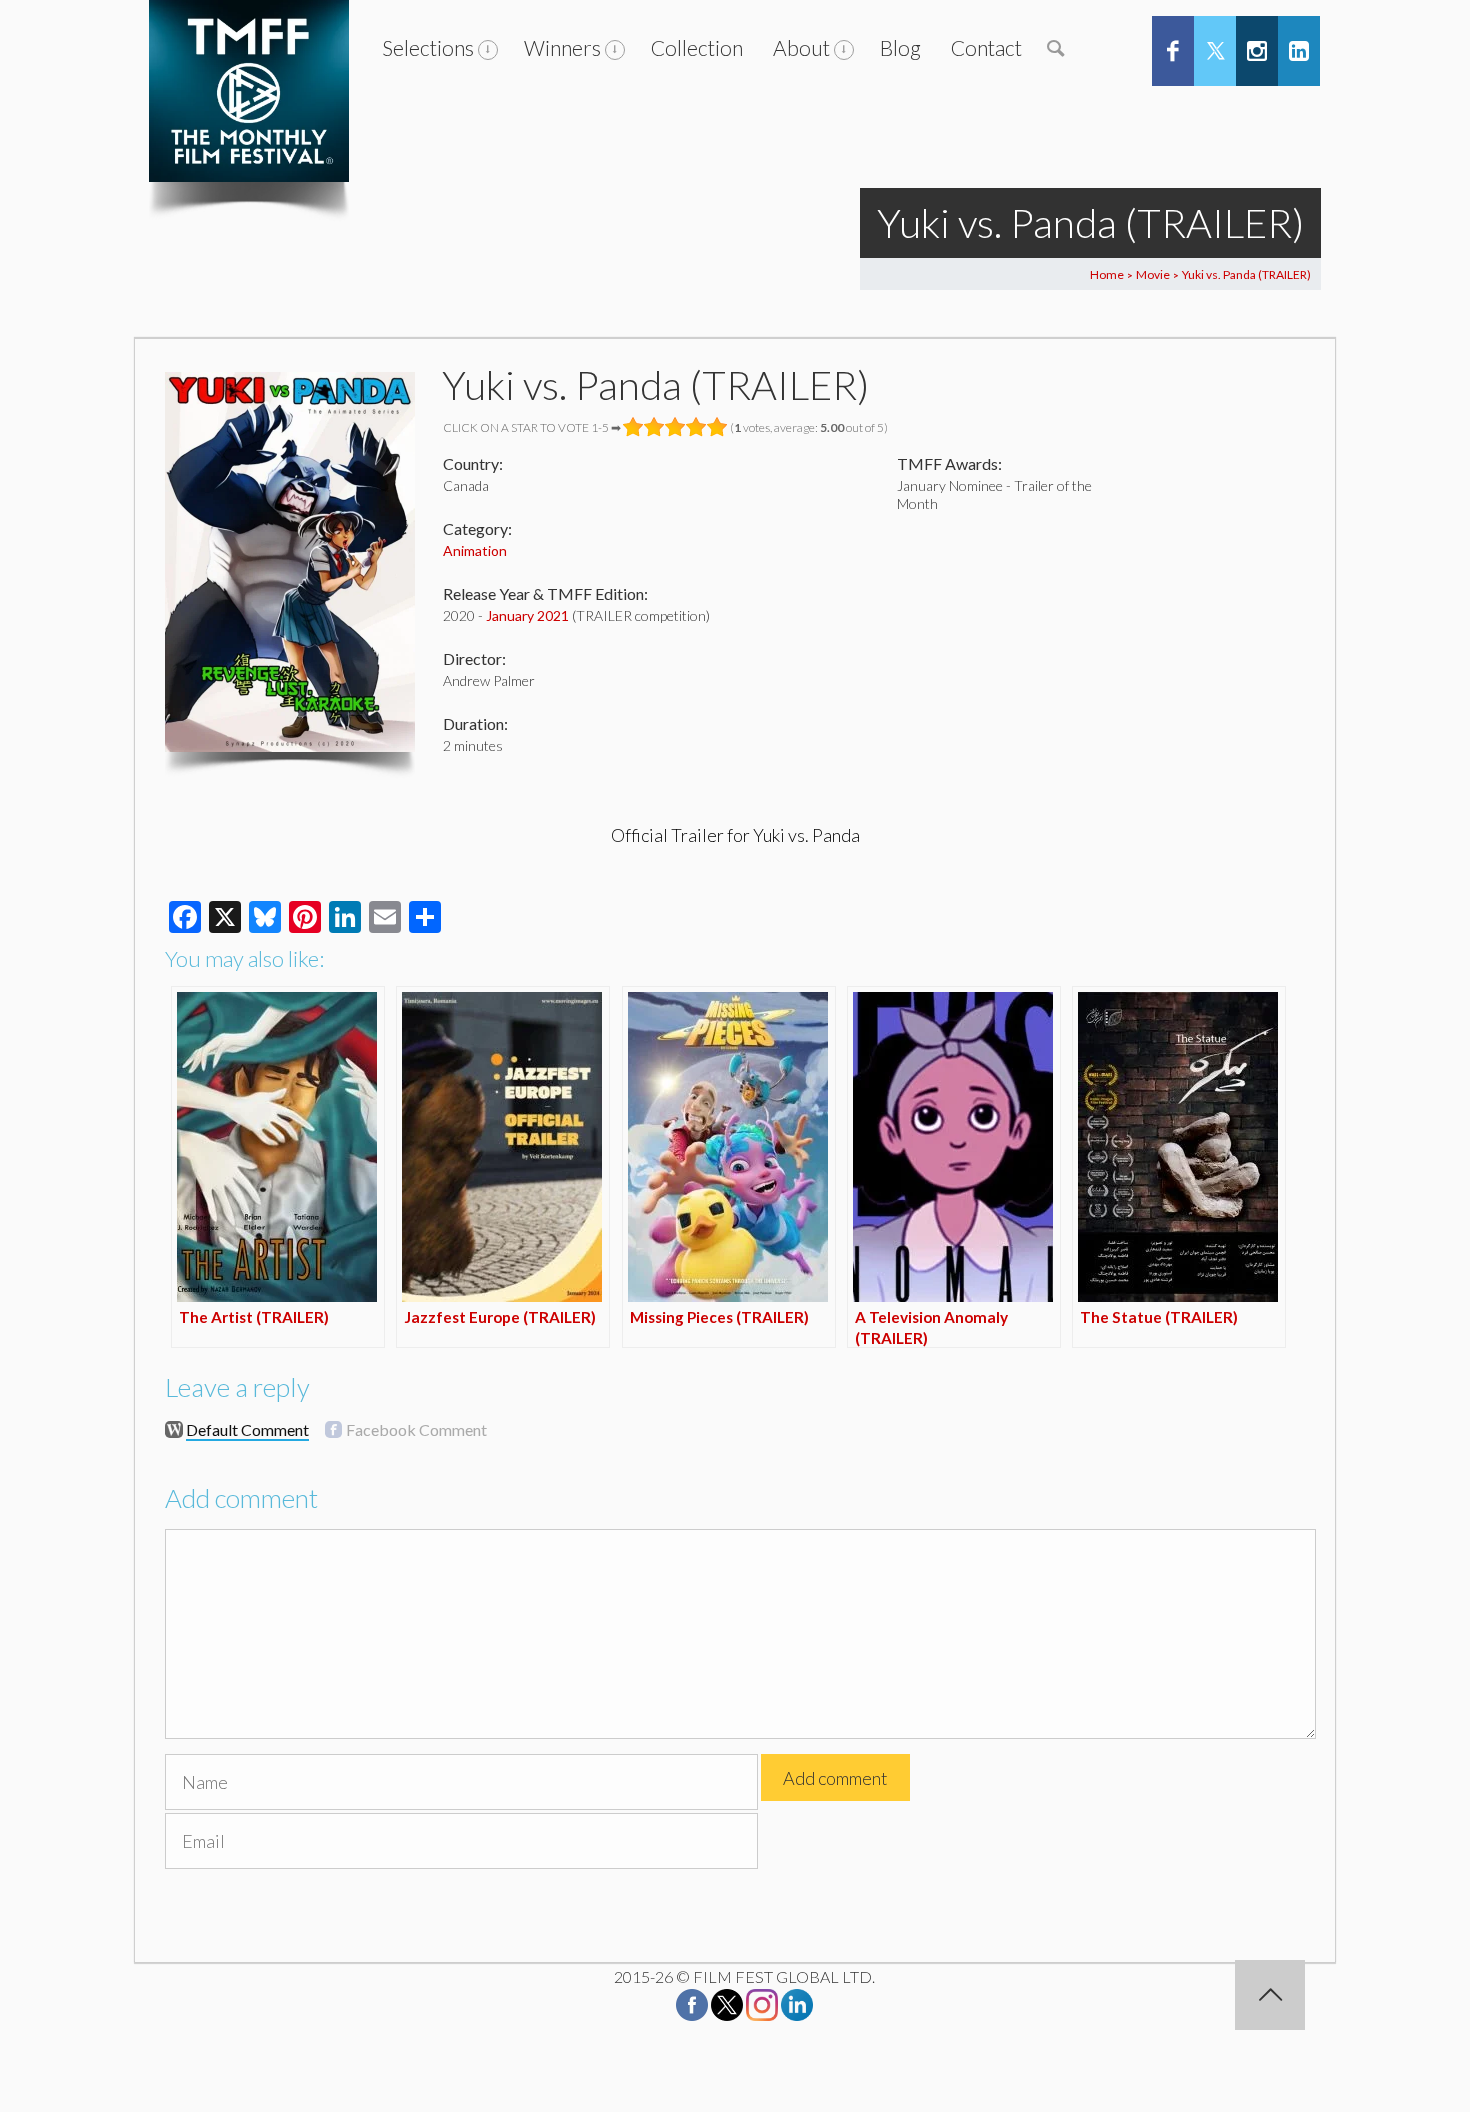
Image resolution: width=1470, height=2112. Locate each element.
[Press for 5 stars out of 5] (717, 427)
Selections (428, 47)
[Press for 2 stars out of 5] (654, 427)
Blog (900, 47)
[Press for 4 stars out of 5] (696, 427)
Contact (986, 47)
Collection (697, 47)
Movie (1153, 274)
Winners (562, 47)
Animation (475, 550)
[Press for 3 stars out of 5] (675, 427)
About (801, 47)
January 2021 (527, 615)
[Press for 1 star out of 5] (633, 427)
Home (1107, 274)
